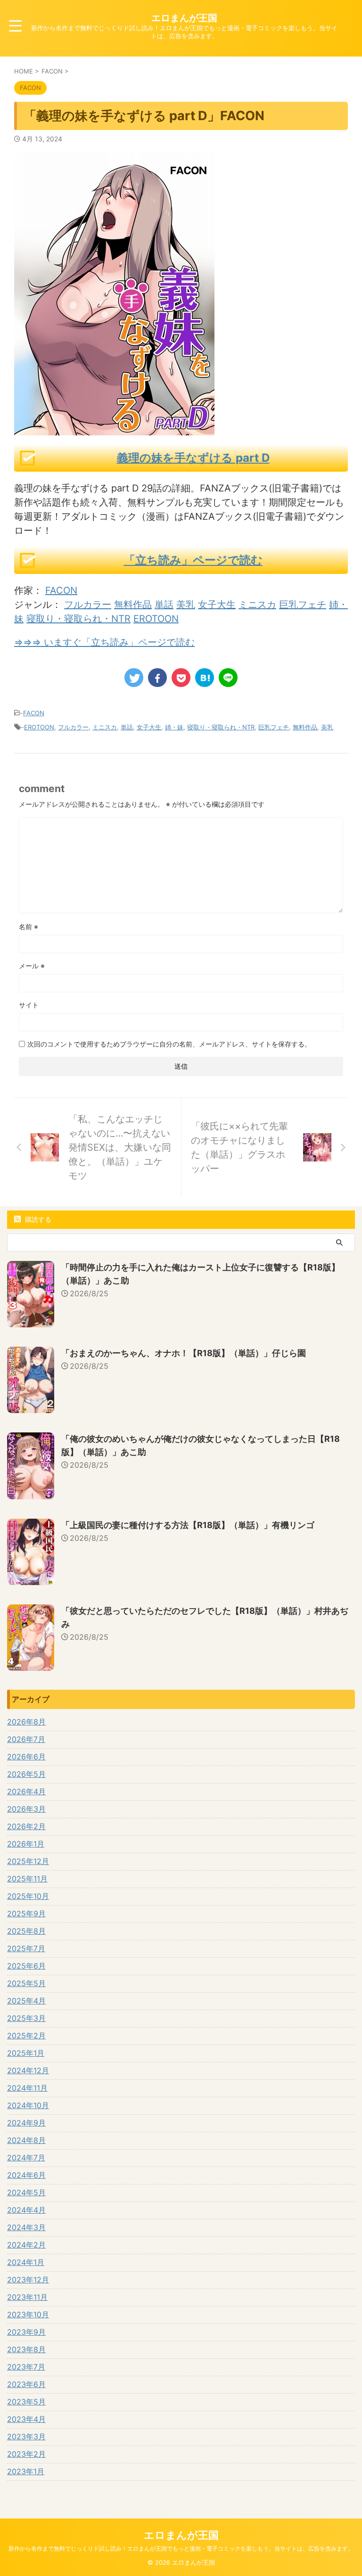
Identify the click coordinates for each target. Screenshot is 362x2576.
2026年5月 (26, 1774)
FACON (61, 590)
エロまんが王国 (184, 18)
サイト (29, 1005)
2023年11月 (27, 2297)
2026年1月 (26, 1844)
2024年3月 (26, 2227)
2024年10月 (28, 2105)
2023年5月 (26, 2402)
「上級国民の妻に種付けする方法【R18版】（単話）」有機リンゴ (188, 1525)
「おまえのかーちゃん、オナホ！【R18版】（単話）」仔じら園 (184, 1353)
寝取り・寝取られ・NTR (78, 619)
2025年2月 (26, 2036)
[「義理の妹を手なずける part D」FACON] (205, 678)
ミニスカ (257, 605)
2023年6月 (26, 2384)
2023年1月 (26, 2471)
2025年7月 (26, 1948)
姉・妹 (174, 727)
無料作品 (133, 605)
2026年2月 (26, 1826)
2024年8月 (26, 2140)
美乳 (186, 605)
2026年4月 (26, 1791)
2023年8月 (26, 2349)
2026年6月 (26, 1757)
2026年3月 (26, 1809)
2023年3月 (26, 2437)
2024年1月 (26, 2262)
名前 (29, 927)
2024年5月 (26, 2192)
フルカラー (88, 605)
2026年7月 (26, 1739)
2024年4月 (26, 2210)
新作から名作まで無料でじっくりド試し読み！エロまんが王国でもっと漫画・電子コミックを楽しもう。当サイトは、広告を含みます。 (181, 2548)
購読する (37, 1219)
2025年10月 (28, 1896)
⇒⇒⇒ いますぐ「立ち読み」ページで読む (104, 642)
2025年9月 (26, 1914)
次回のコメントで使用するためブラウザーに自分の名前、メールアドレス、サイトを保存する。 (169, 1044)
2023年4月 (26, 2419)
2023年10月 (28, 2314)
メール (32, 966)
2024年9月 (26, 2123)
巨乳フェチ (303, 605)
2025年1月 (26, 2053)
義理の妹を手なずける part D (193, 458)
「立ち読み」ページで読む (193, 560)
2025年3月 (26, 2018)
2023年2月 (26, 2454)
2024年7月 (26, 2158)
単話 (164, 605)
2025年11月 (27, 1879)
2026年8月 (26, 1722)
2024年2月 (26, 2245)
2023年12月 (28, 2280)
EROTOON (156, 619)
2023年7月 (26, 2367)
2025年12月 (28, 1861)
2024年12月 (28, 2070)
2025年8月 (26, 1931)
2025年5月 (26, 1983)
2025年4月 (26, 2001)
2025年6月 (26, 1966)
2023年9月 (26, 2332)
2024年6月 (26, 2175)
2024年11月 (27, 2088)
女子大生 (217, 605)
